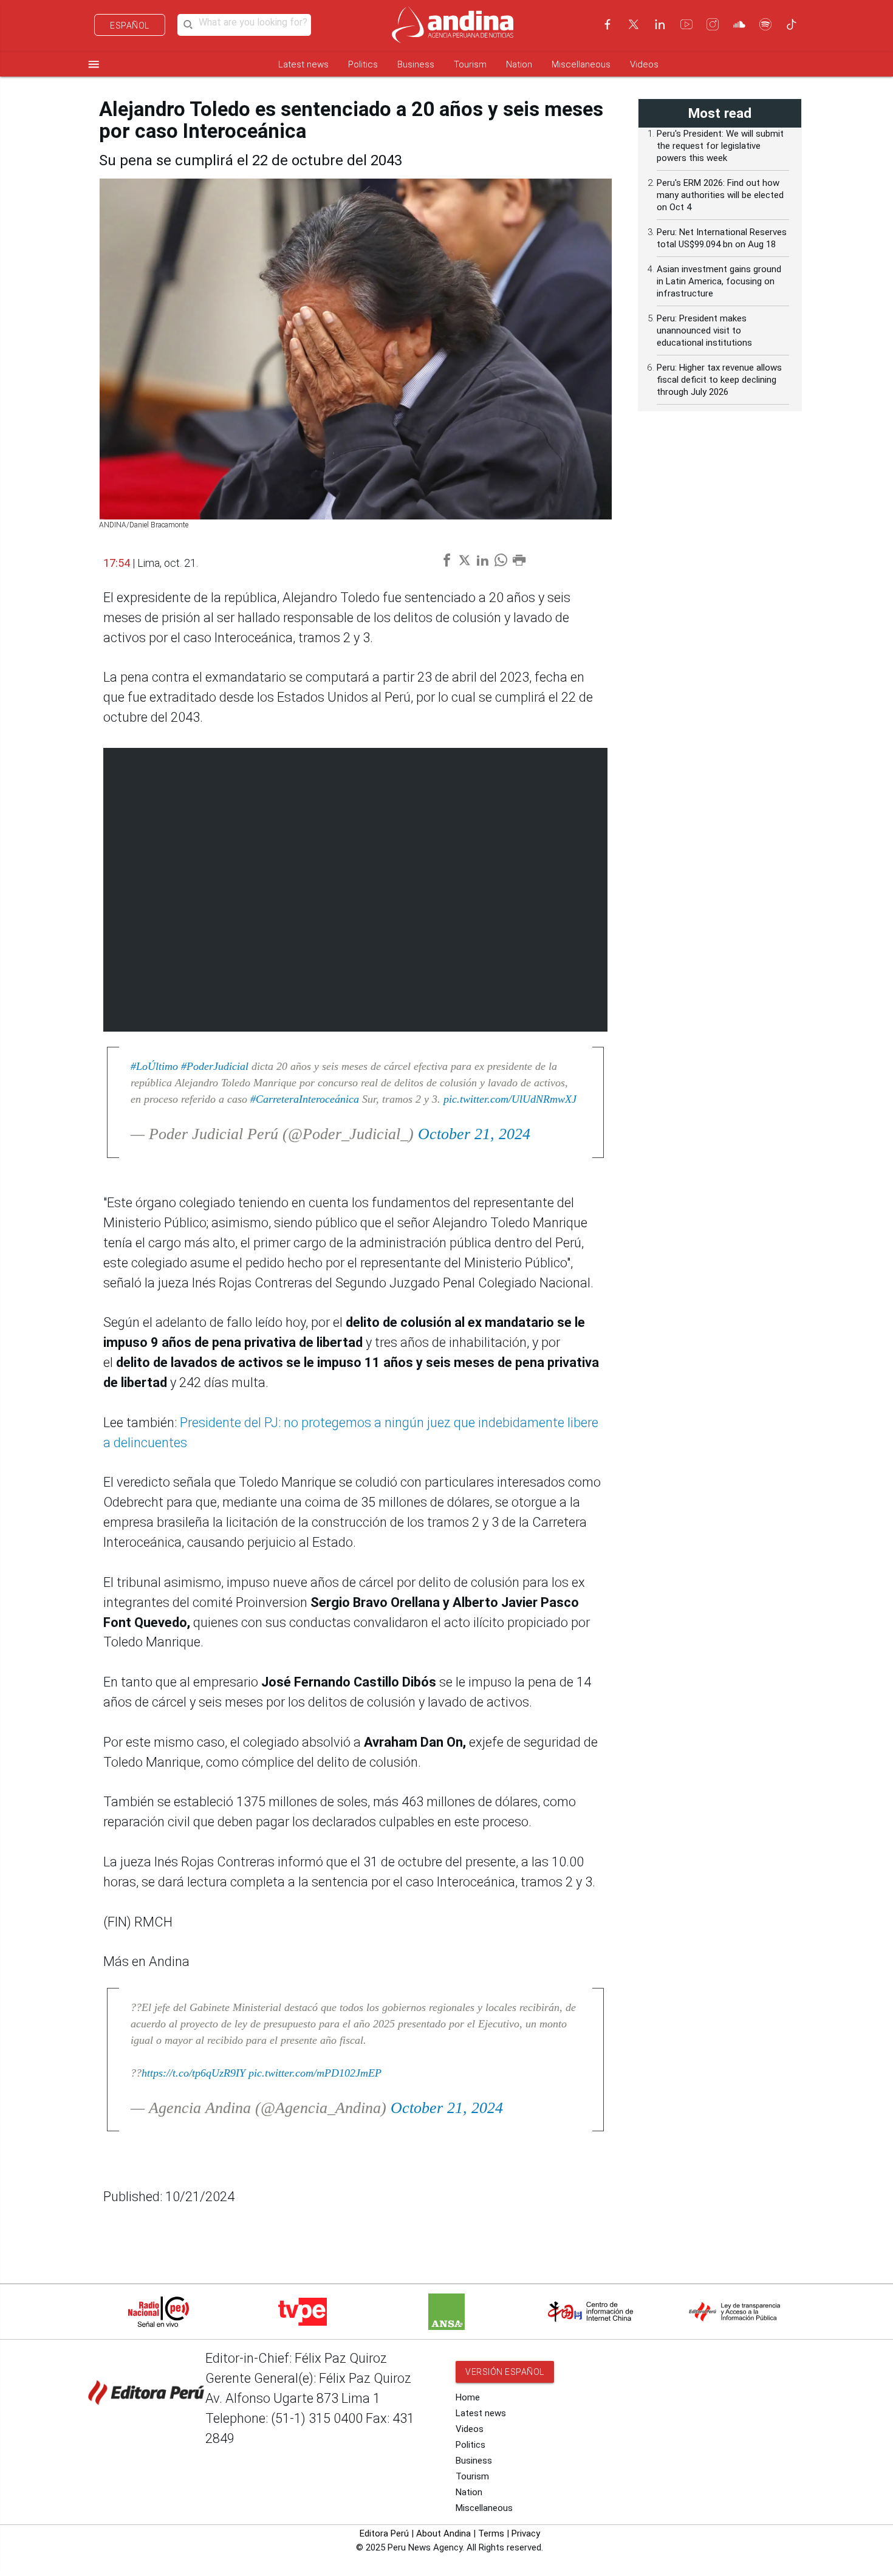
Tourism (470, 64)
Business (416, 64)
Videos (644, 64)
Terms (491, 2533)
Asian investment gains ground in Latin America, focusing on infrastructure (719, 281)
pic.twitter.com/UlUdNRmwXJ (510, 1099)
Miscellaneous (581, 64)
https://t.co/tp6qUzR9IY (193, 2073)
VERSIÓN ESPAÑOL (505, 2372)
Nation (519, 64)
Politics (363, 64)
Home (468, 2397)
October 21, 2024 (474, 1134)
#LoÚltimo (154, 1066)
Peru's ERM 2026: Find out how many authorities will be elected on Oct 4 (720, 195)
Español (130, 26)
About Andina (443, 2533)
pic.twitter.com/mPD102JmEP (315, 2073)
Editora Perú (384, 2533)
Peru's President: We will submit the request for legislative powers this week (720, 146)
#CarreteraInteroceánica (305, 1099)
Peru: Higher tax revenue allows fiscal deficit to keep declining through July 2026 (719, 380)
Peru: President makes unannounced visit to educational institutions (704, 331)
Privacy (526, 2533)
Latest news (303, 64)
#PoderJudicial (215, 1066)
